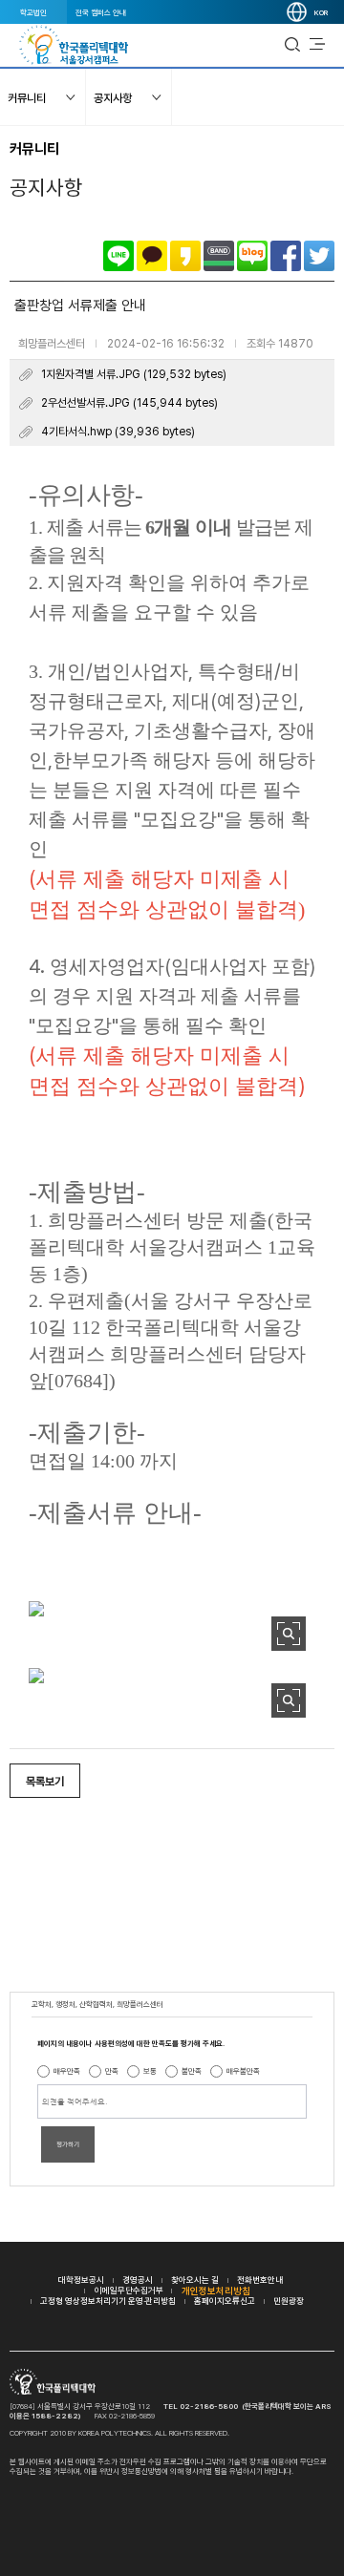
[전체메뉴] (317, 45)
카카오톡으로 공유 (152, 256)
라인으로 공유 (118, 256)
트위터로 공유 (319, 256)
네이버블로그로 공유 (252, 256)
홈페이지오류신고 (225, 2301)
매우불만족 (243, 2071)
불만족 (192, 2071)
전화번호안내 (260, 2280)
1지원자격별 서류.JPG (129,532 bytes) (134, 374)
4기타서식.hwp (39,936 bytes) (118, 432)
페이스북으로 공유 (286, 256)
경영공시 (138, 2280)
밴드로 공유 (219, 256)
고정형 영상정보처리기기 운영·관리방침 (108, 2301)
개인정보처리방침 (216, 2291)
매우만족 (67, 2071)
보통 (150, 2071)
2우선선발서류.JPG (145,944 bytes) (129, 403)
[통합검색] (292, 45)
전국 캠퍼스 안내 (101, 12)
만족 (112, 2071)
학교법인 (33, 12)
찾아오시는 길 (195, 2280)
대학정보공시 (81, 2280)
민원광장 (289, 2301)
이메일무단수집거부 (129, 2290)
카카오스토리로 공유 (185, 256)
